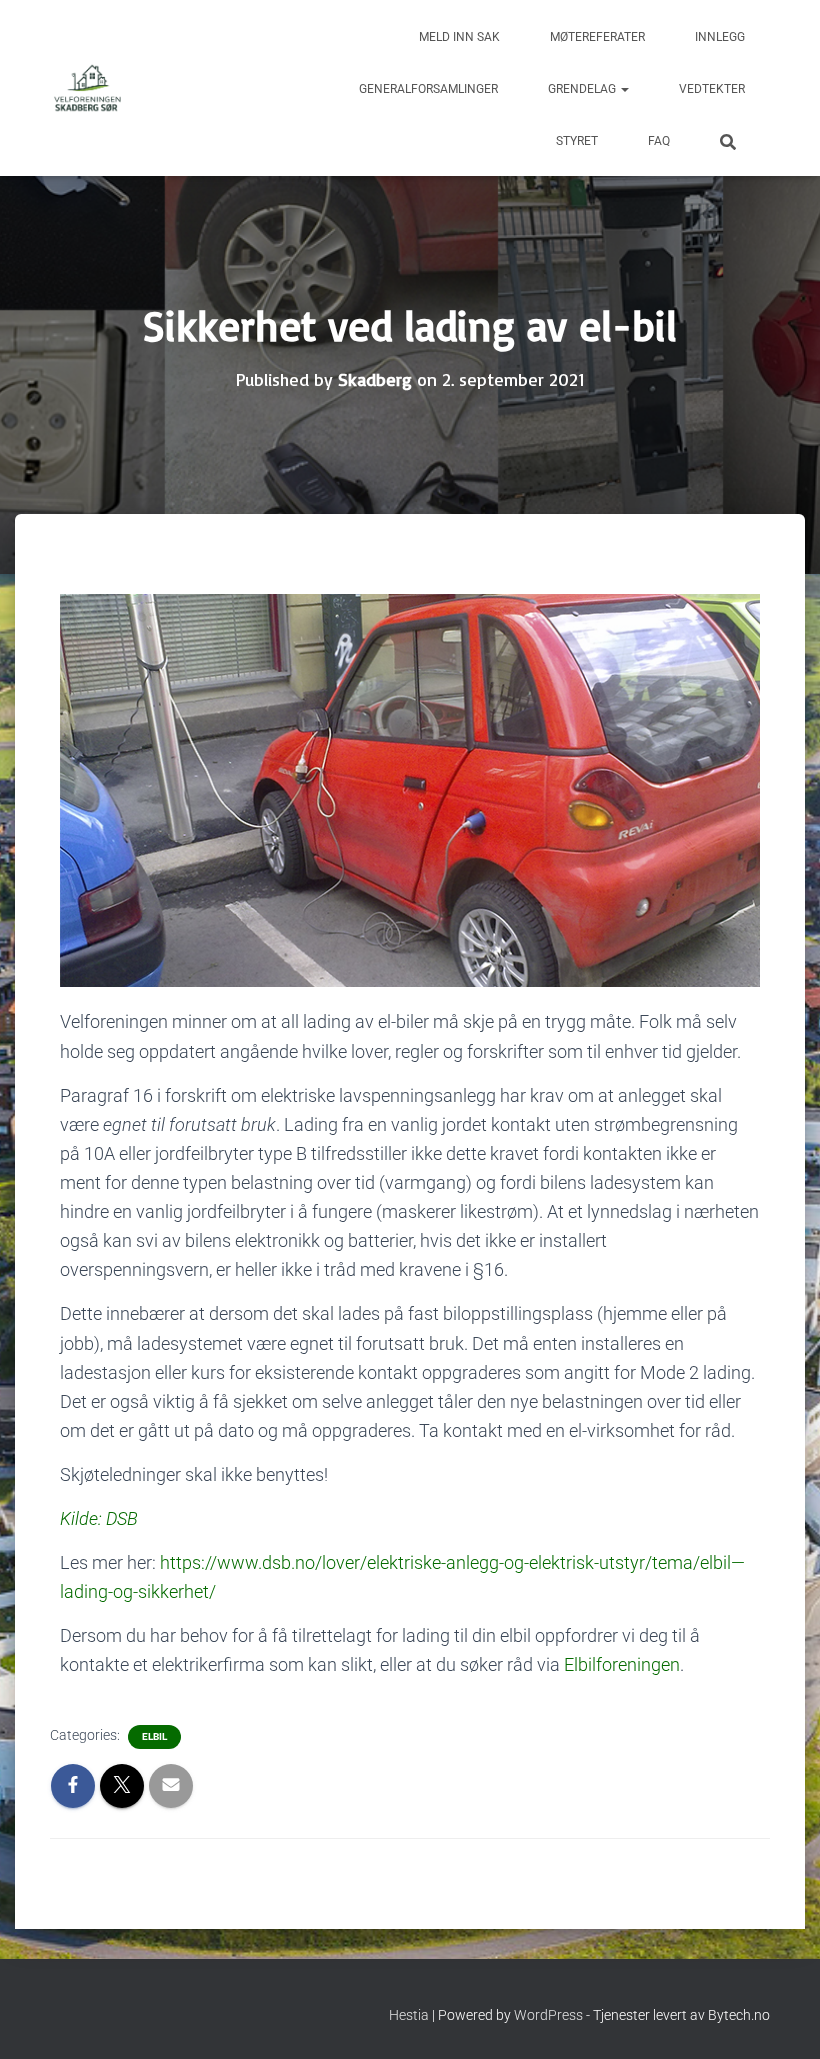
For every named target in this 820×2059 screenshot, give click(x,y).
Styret (577, 141)
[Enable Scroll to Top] (780, 2019)
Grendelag (583, 89)
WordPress (548, 2015)
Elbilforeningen (622, 1664)
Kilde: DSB (99, 1518)
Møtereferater (597, 37)
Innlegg (720, 37)
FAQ (659, 141)
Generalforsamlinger (428, 89)
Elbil (154, 1736)
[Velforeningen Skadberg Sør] (87, 88)
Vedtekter (712, 89)
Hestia (409, 2015)
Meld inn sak (459, 37)
